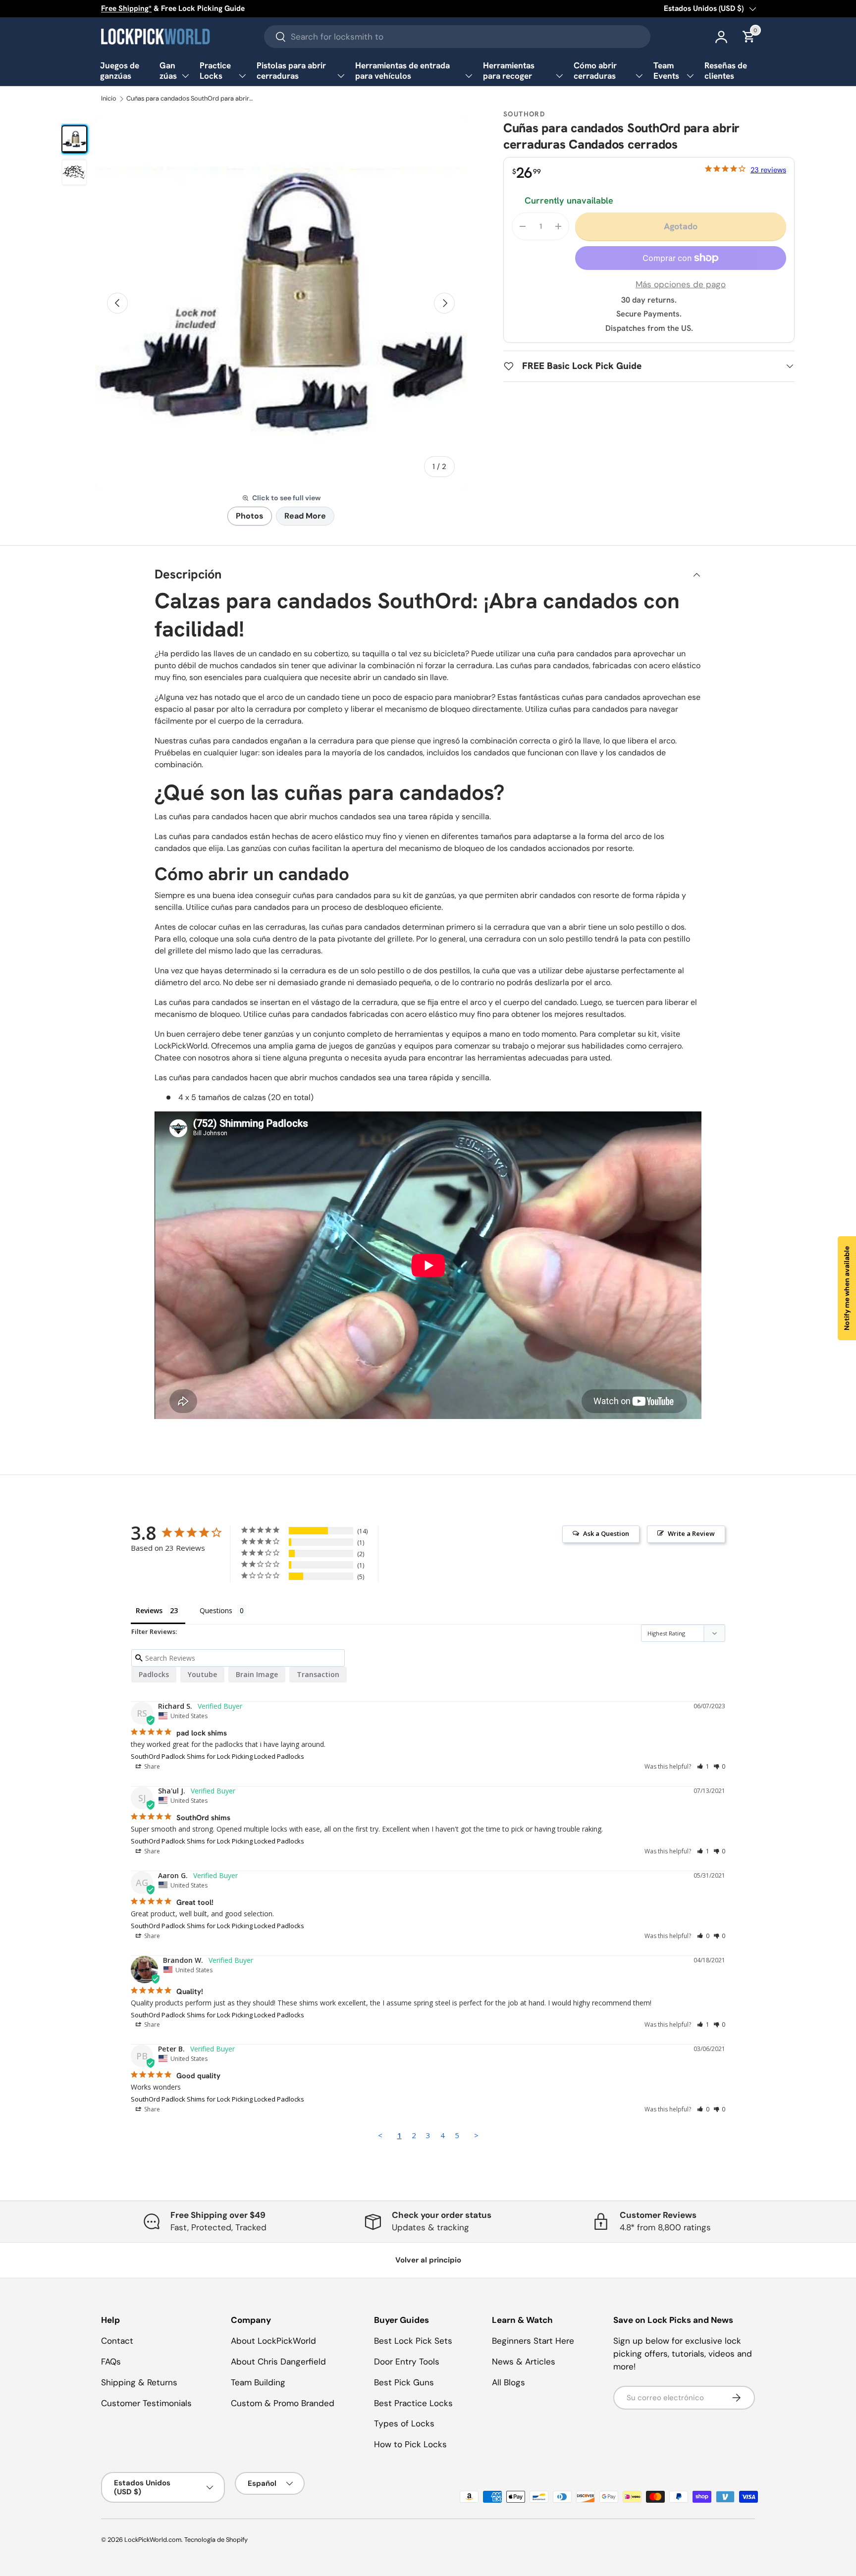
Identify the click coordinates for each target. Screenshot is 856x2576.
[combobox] (457, 37)
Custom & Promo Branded (283, 2403)
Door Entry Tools (407, 2362)
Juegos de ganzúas (120, 71)
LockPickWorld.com (153, 2540)
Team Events (666, 71)
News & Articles (524, 2362)
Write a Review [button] (691, 1533)
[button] (703, 1766)
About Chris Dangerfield (278, 2362)
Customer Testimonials (146, 2403)
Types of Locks (404, 2423)
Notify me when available (847, 1288)
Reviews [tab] (149, 1610)
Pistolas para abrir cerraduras (291, 71)
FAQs (111, 2362)
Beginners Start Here (533, 2341)
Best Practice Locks (413, 2403)
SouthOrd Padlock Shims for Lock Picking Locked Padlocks (217, 1756)
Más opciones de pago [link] (681, 284)
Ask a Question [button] (606, 1533)
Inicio (109, 99)
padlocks (154, 1674)
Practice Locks (215, 71)
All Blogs (508, 2382)
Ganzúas (168, 71)
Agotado (681, 226)
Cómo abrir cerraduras (595, 71)
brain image (257, 1674)
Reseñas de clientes (726, 71)
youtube (202, 1674)
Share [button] (151, 1766)
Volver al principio (428, 2260)
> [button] (476, 2135)
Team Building (258, 2382)
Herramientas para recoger (509, 71)
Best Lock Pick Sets (413, 2341)
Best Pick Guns (404, 2382)
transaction (318, 1674)
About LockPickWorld (273, 2341)
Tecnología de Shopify (216, 2540)
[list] (281, 303)
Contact (117, 2341)
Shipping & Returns (139, 2382)
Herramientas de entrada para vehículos (402, 71)
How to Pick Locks (410, 2444)
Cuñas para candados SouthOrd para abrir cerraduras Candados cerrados (190, 99)
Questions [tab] (216, 1610)
